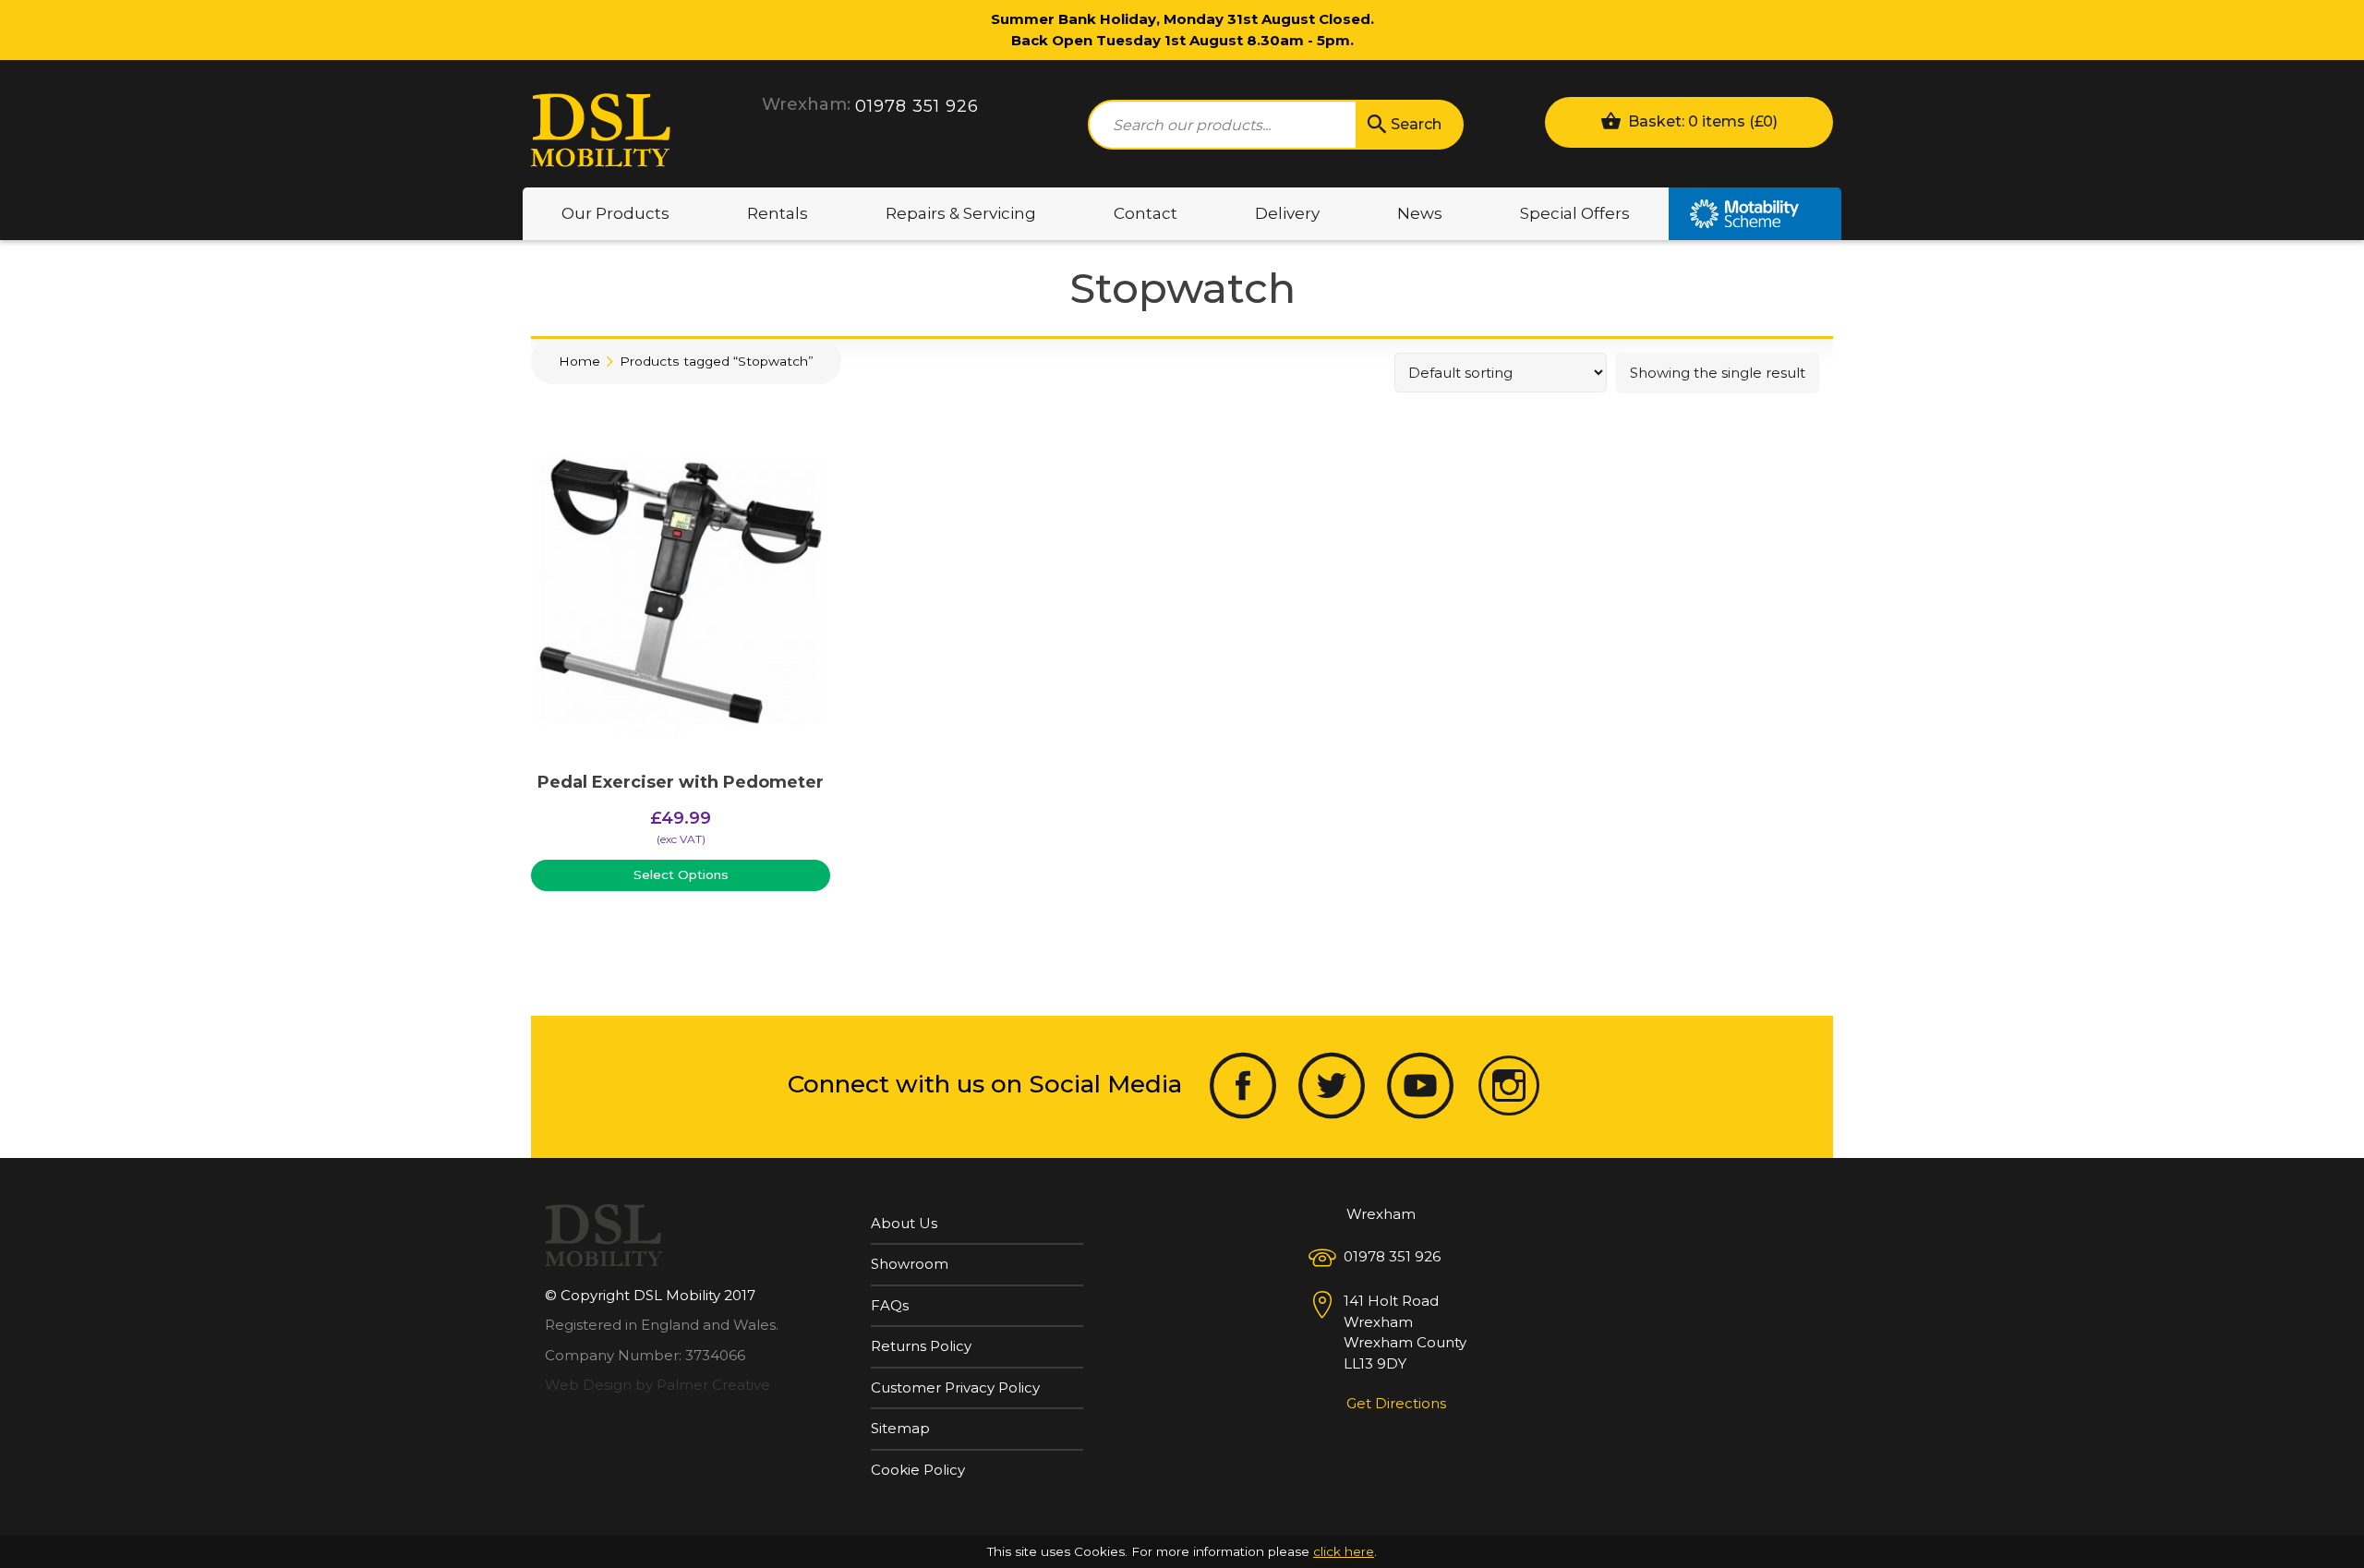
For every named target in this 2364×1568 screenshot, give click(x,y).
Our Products (615, 213)
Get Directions (1396, 1403)
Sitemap (900, 1428)
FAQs (890, 1305)
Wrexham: (806, 104)
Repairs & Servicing (961, 213)
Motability (1755, 214)
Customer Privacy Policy (955, 1387)
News (1420, 213)
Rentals (778, 213)
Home (579, 361)
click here (1344, 1551)
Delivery (1287, 213)
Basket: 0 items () (1701, 121)
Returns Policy (921, 1346)
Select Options (681, 874)
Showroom (910, 1264)
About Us (904, 1223)
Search (1416, 124)
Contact (1146, 213)
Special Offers (1575, 213)
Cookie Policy (918, 1470)
